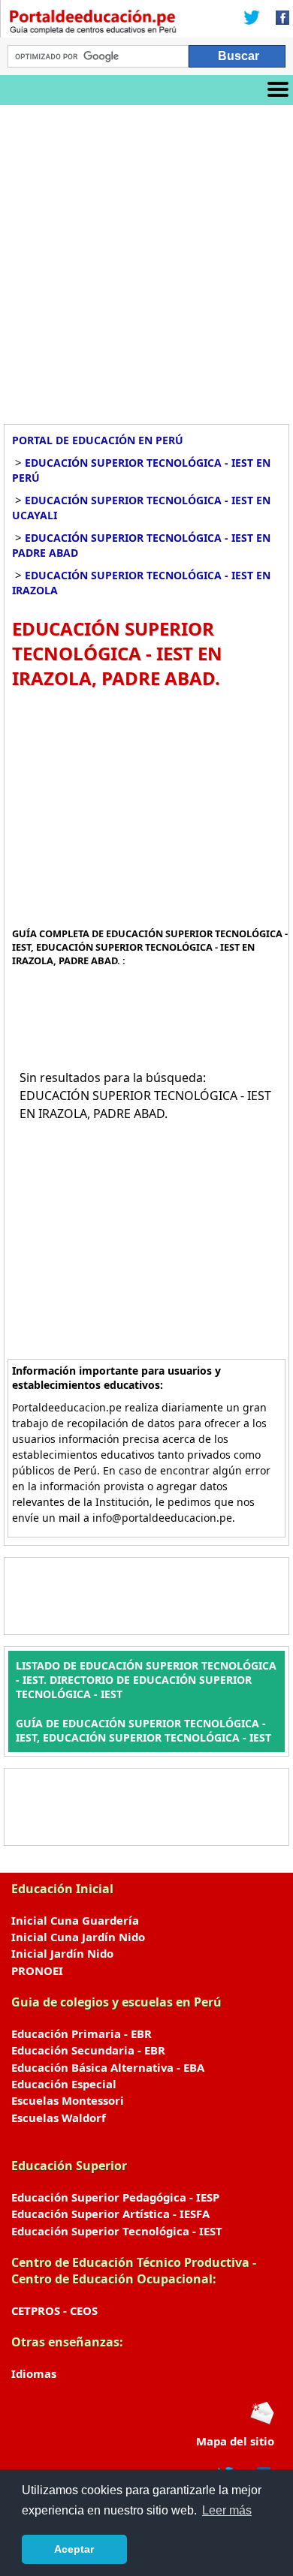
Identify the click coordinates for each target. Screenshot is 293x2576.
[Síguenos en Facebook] (278, 19)
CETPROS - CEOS (54, 2310)
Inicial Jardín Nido (62, 1953)
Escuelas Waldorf (59, 2118)
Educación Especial (64, 2084)
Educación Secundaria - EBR (88, 2050)
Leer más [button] (227, 2510)
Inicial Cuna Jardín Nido (78, 1937)
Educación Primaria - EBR (82, 2033)
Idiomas (34, 2373)
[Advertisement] (146, 259)
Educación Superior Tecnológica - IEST (117, 2231)
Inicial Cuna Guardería (75, 1920)
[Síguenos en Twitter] (252, 19)
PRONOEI (37, 1970)
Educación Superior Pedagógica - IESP (115, 2197)
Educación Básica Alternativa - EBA (108, 2067)
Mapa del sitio (235, 2441)
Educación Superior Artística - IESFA (110, 2214)
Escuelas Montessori (68, 2100)
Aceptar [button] (74, 2549)
